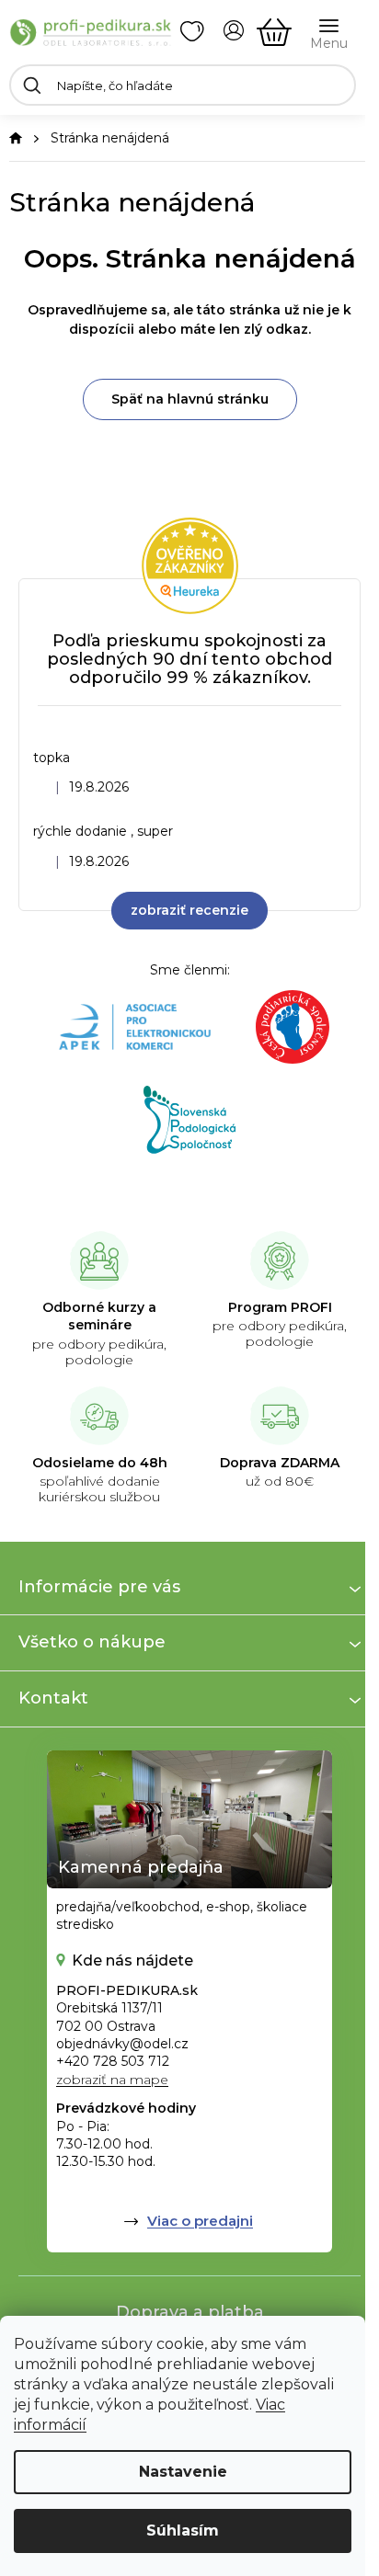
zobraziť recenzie (189, 910)
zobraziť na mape (112, 2080)
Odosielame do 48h (100, 1463)
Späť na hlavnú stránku (190, 399)
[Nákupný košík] (274, 32)
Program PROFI (280, 1307)
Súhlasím (183, 2530)
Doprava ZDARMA (280, 1463)
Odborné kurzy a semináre (99, 1316)
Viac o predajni (200, 2221)
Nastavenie (183, 2472)
